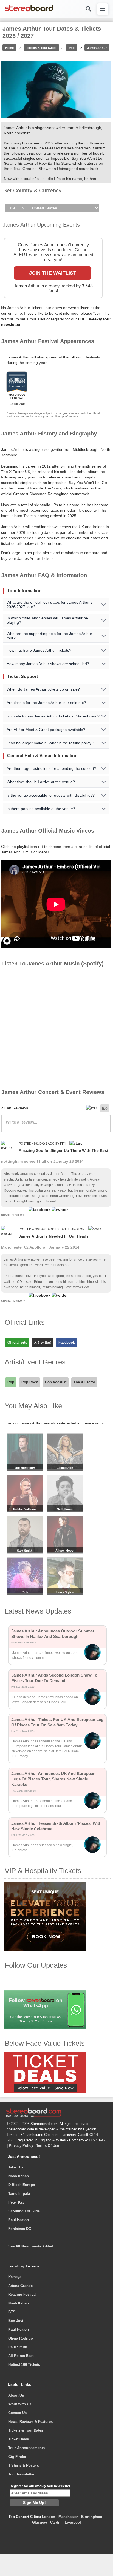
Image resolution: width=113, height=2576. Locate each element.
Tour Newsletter (21, 2474)
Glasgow (39, 2522)
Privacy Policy (21, 2146)
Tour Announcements (26, 2448)
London (49, 2517)
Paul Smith (18, 2347)
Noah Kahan (19, 2176)
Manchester (68, 2517)
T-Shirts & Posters (24, 2465)
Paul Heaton (19, 2220)
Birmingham (92, 2517)
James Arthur (97, 48)
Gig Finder (17, 2457)
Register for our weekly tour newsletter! (41, 2486)
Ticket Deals (19, 2439)
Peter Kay (16, 2202)
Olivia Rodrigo (21, 2338)
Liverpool (73, 2522)
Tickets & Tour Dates (41, 48)
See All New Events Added (31, 2246)
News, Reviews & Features (30, 2422)
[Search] (88, 9)
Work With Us (20, 2404)
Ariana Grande (20, 2286)
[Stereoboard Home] (29, 11)
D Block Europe (22, 2185)
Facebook (67, 1342)
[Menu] (103, 9)
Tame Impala (19, 2194)
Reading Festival (22, 2294)
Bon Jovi (16, 2321)
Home (9, 48)
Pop (72, 48)
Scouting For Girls (24, 2211)
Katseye (15, 2277)
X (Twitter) (43, 1342)
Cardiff (56, 2522)
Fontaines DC (20, 2229)
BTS (12, 2312)
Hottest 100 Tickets (24, 2365)
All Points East (21, 2356)
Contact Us (17, 2413)
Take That (16, 2167)
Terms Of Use (48, 2146)
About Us (16, 2395)
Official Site (17, 1342)
